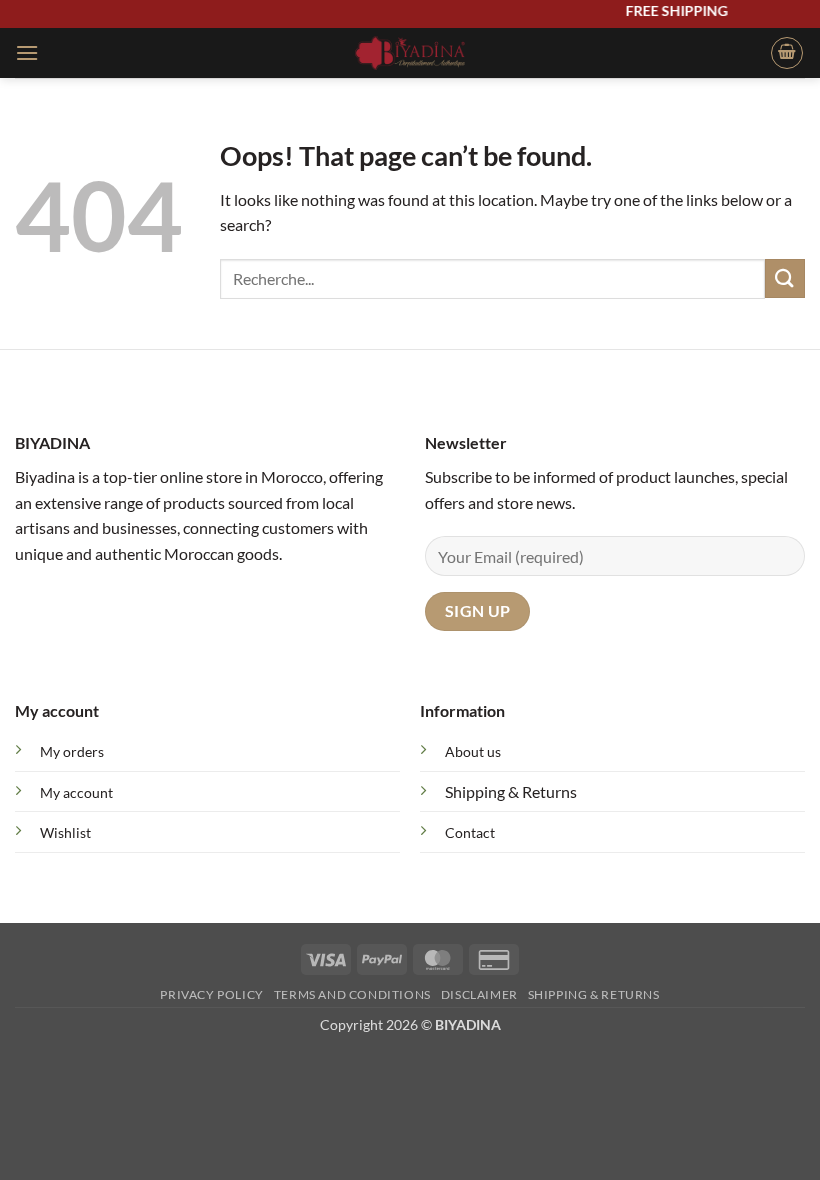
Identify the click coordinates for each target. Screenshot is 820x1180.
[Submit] (785, 278)
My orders (72, 751)
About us (473, 751)
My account (76, 792)
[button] (27, 52)
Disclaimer (479, 994)
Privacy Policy (212, 994)
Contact (470, 832)
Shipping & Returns (511, 791)
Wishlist (65, 832)
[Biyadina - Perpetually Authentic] (410, 53)
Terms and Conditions (352, 994)
